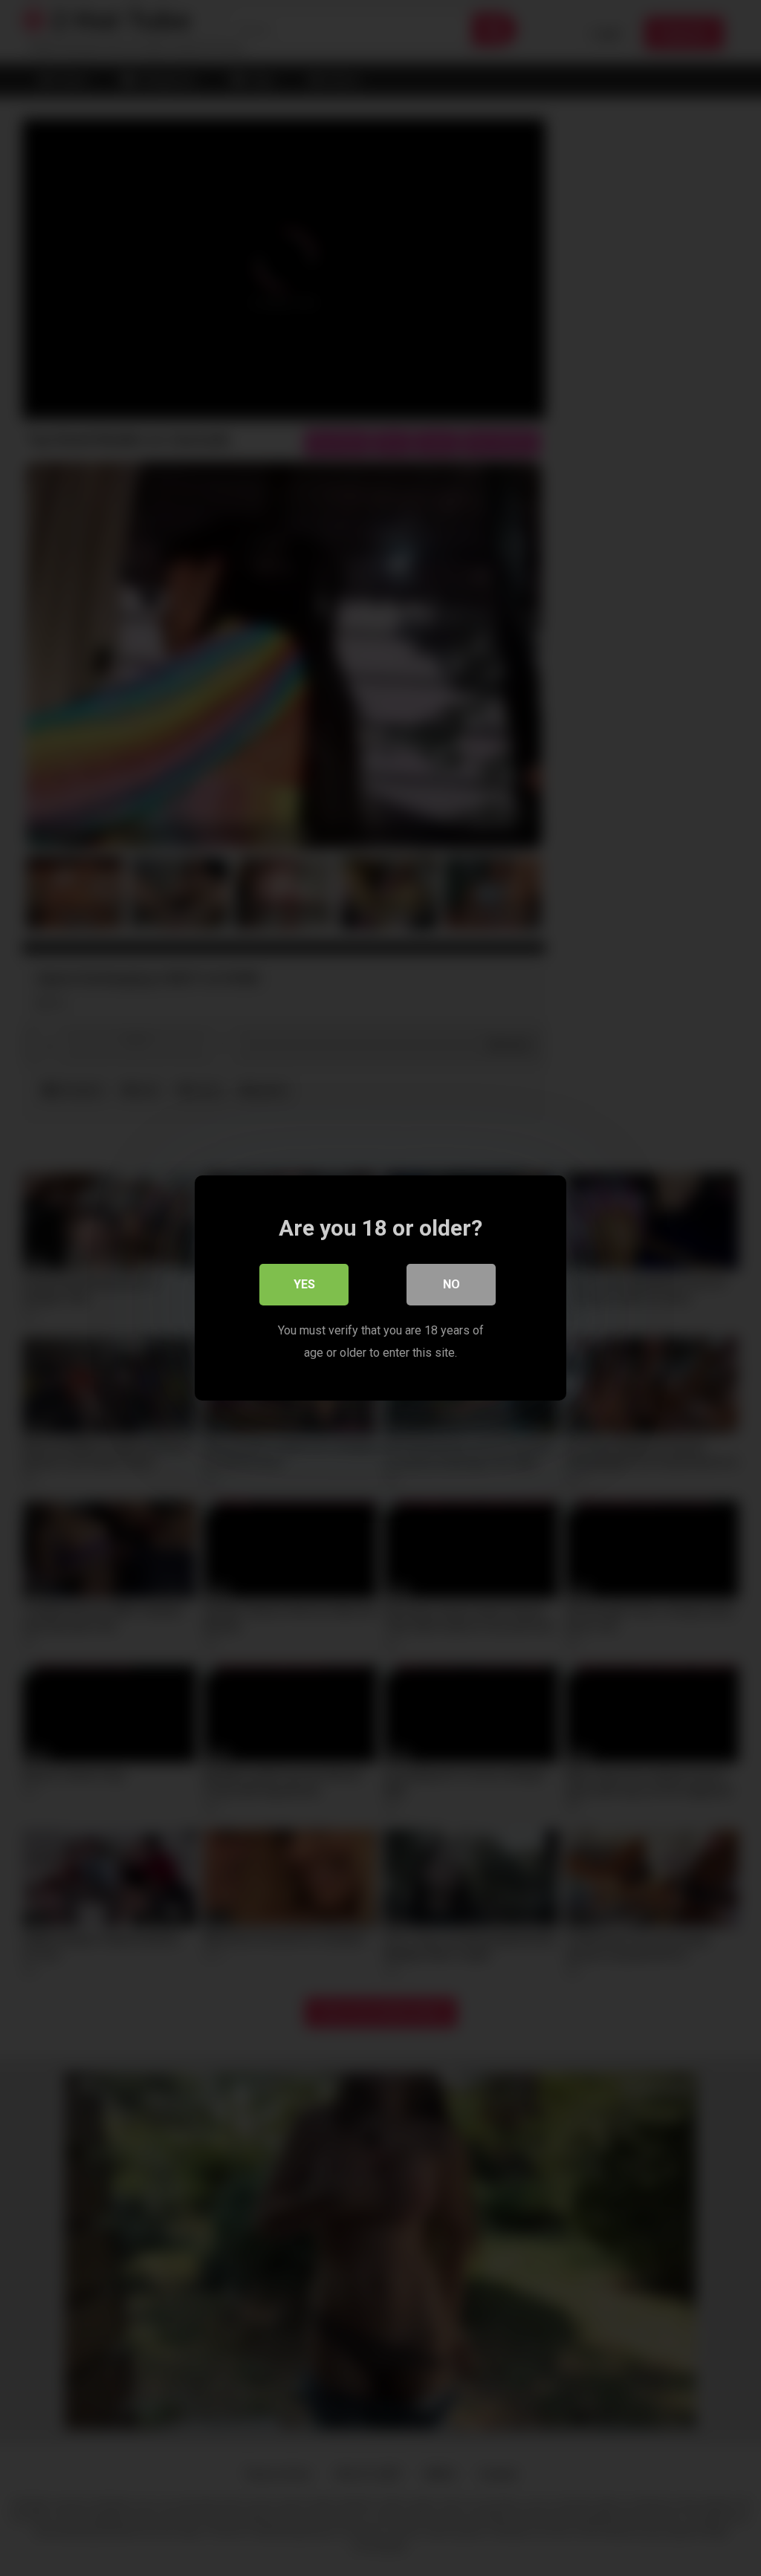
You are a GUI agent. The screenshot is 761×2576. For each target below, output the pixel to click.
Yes (304, 1284)
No (451, 1284)
